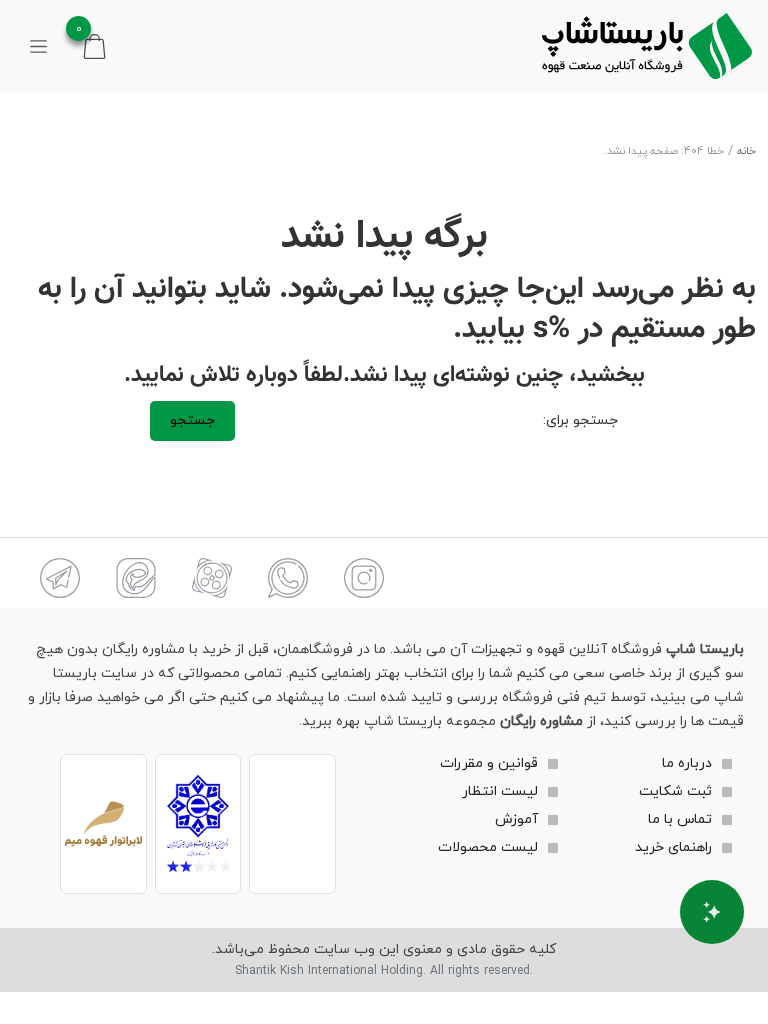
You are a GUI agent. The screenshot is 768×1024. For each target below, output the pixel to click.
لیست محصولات (488, 847)
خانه (746, 151)
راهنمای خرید (673, 847)
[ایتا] (136, 578)
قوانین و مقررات (489, 763)
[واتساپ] (288, 578)
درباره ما (687, 763)
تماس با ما (680, 819)
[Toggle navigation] (38, 46)
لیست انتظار (500, 791)
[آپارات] (212, 578)
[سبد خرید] (94, 45)
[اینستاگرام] (364, 578)
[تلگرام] (60, 578)
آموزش (516, 819)
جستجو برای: (580, 420)
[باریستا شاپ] (647, 46)
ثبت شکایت (675, 791)
